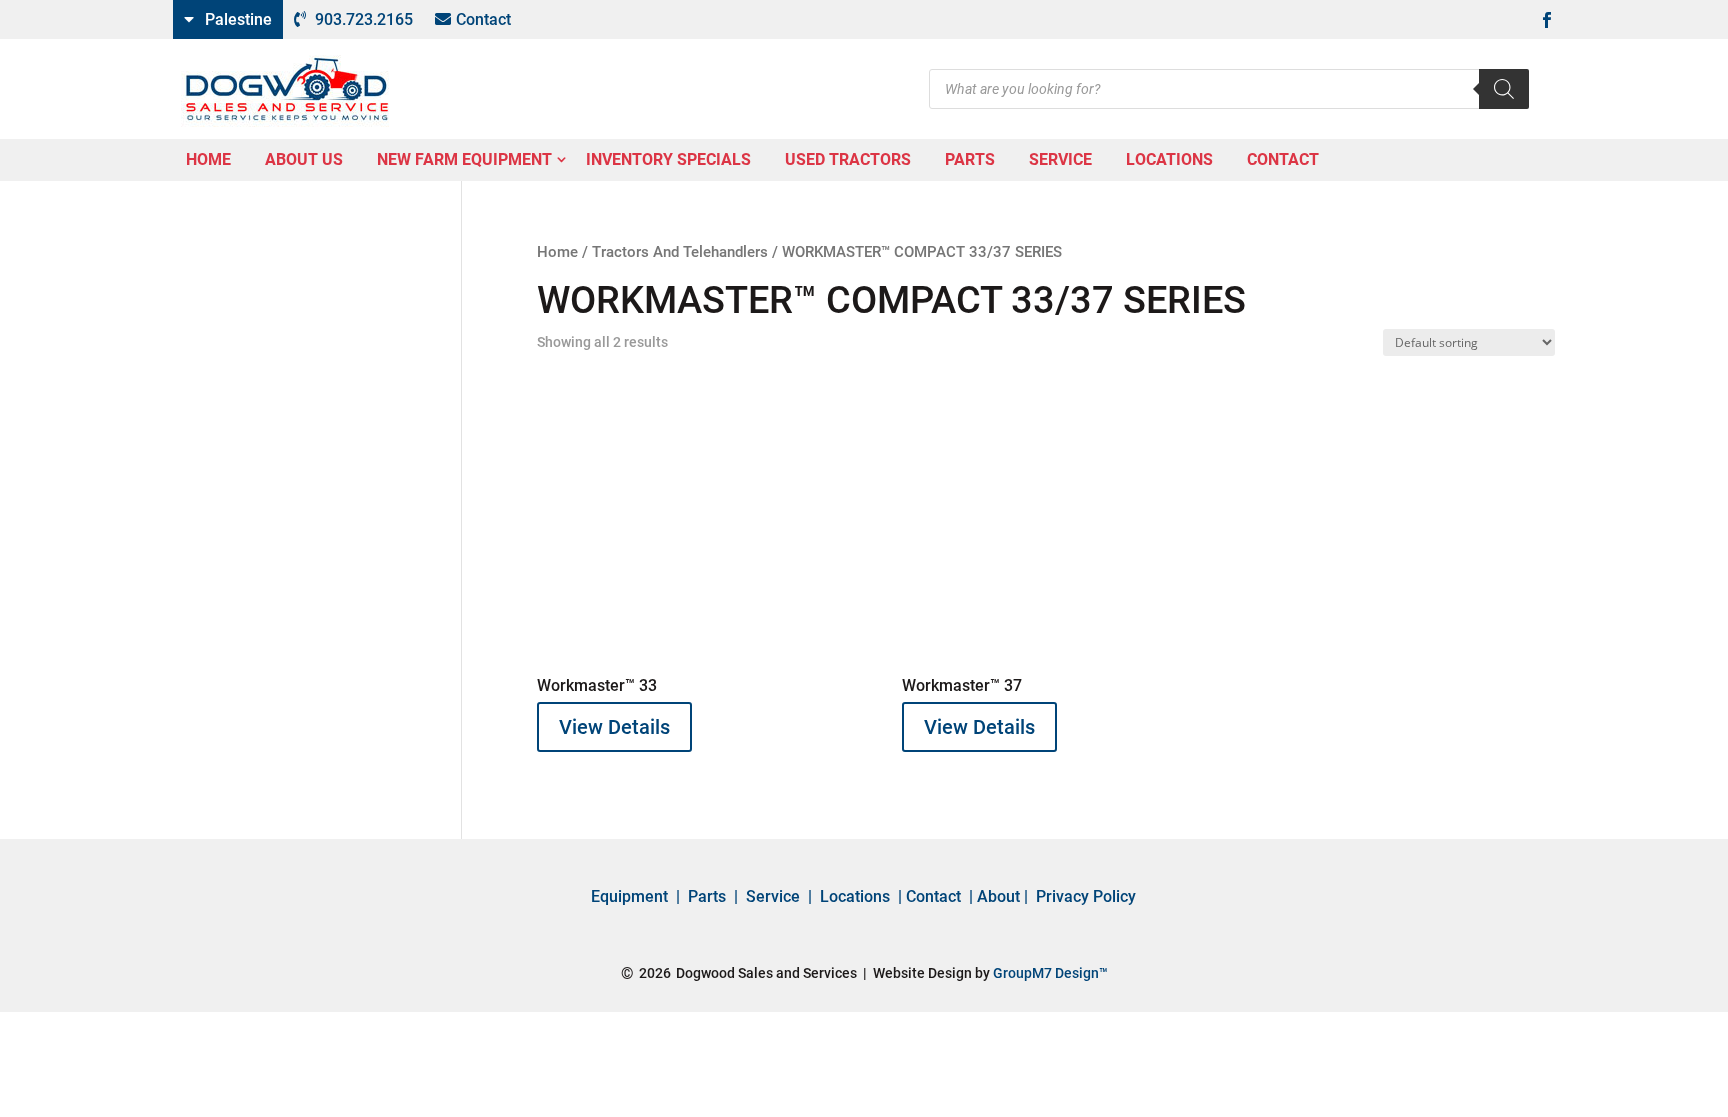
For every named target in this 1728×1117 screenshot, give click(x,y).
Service (773, 896)
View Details (614, 727)
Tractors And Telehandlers (680, 252)
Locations (855, 896)
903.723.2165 (364, 19)
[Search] (1504, 89)
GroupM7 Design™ (1050, 973)
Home (557, 252)
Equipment (629, 896)
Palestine (238, 19)
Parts (707, 896)
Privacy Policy (1086, 896)
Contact (483, 19)
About (998, 896)
